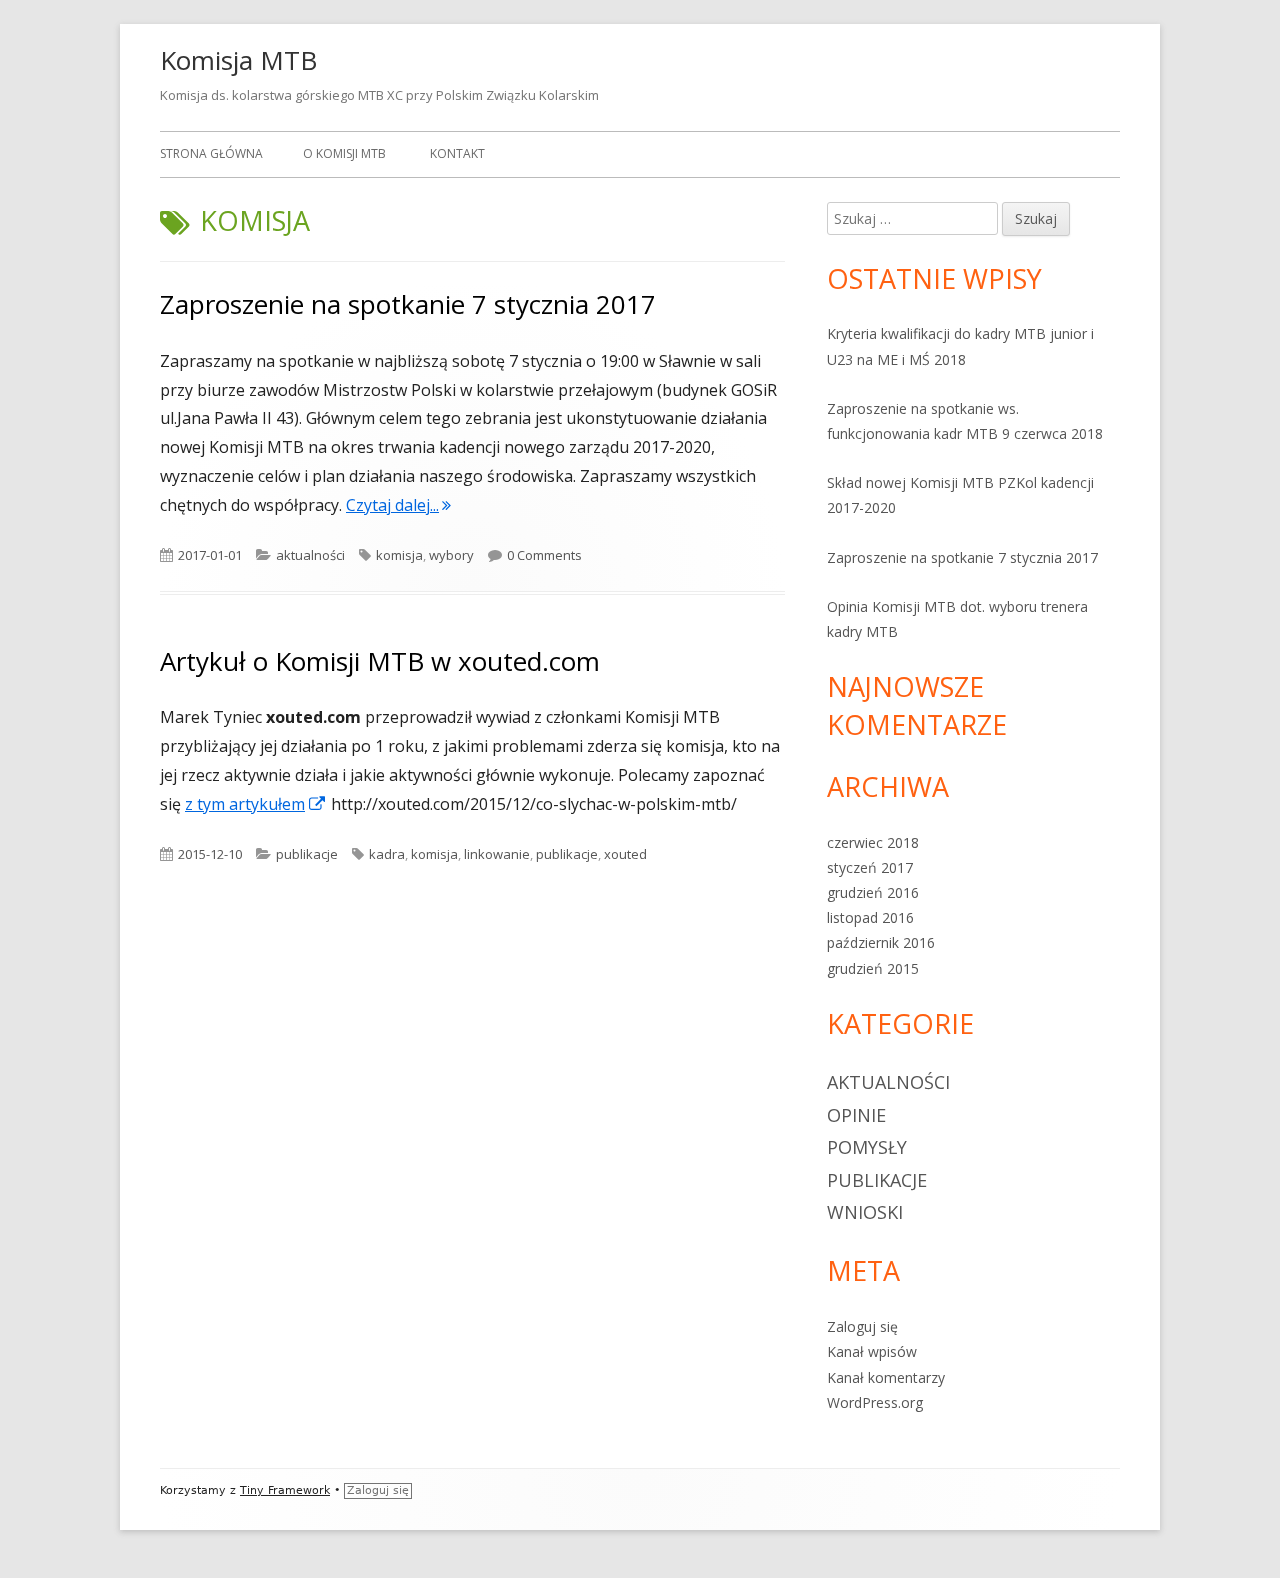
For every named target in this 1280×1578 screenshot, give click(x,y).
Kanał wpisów (872, 1351)
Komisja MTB (238, 60)
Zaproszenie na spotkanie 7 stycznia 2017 (408, 304)
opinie (856, 1115)
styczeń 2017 (870, 867)
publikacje (307, 854)
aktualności (310, 555)
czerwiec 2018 (873, 842)
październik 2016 (881, 942)
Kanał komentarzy (886, 1377)
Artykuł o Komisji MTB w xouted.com (380, 661)
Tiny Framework (285, 1490)
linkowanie (497, 854)
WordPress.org (875, 1402)
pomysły (867, 1147)
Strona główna (211, 153)
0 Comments (544, 555)
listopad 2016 (870, 917)
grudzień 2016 (873, 892)
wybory (451, 555)
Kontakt (457, 153)
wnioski (865, 1212)
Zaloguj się (862, 1326)
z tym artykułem (256, 804)
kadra (387, 854)
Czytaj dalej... (398, 505)
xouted (625, 854)
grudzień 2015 (873, 968)
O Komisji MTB (344, 153)
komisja (399, 555)
